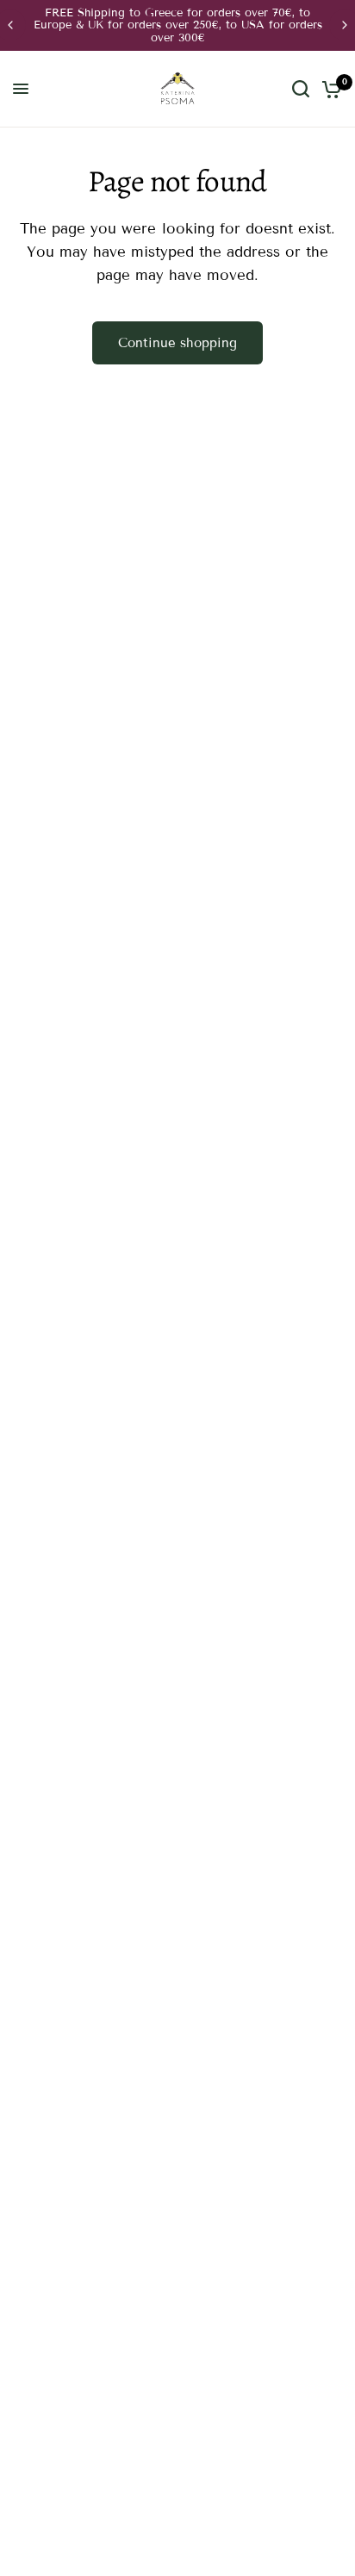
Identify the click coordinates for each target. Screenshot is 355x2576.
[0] (329, 89)
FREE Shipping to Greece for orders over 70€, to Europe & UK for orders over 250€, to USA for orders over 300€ (178, 25)
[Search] (301, 89)
